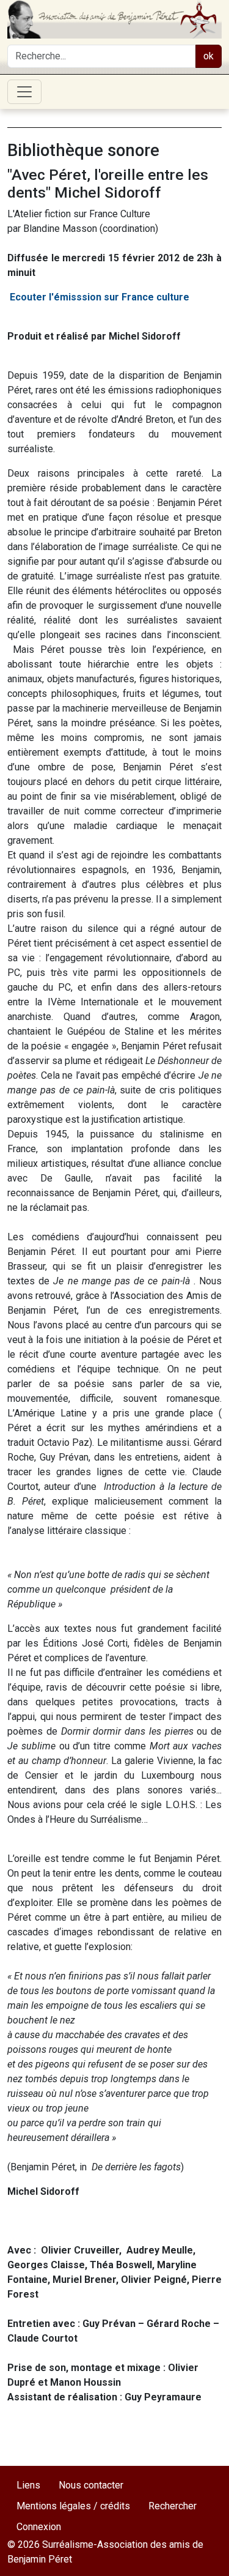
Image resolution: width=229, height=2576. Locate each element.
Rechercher (173, 2506)
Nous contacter (91, 2485)
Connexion (39, 2527)
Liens (28, 2485)
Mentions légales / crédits (73, 2506)
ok (209, 56)
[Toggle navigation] (24, 92)
